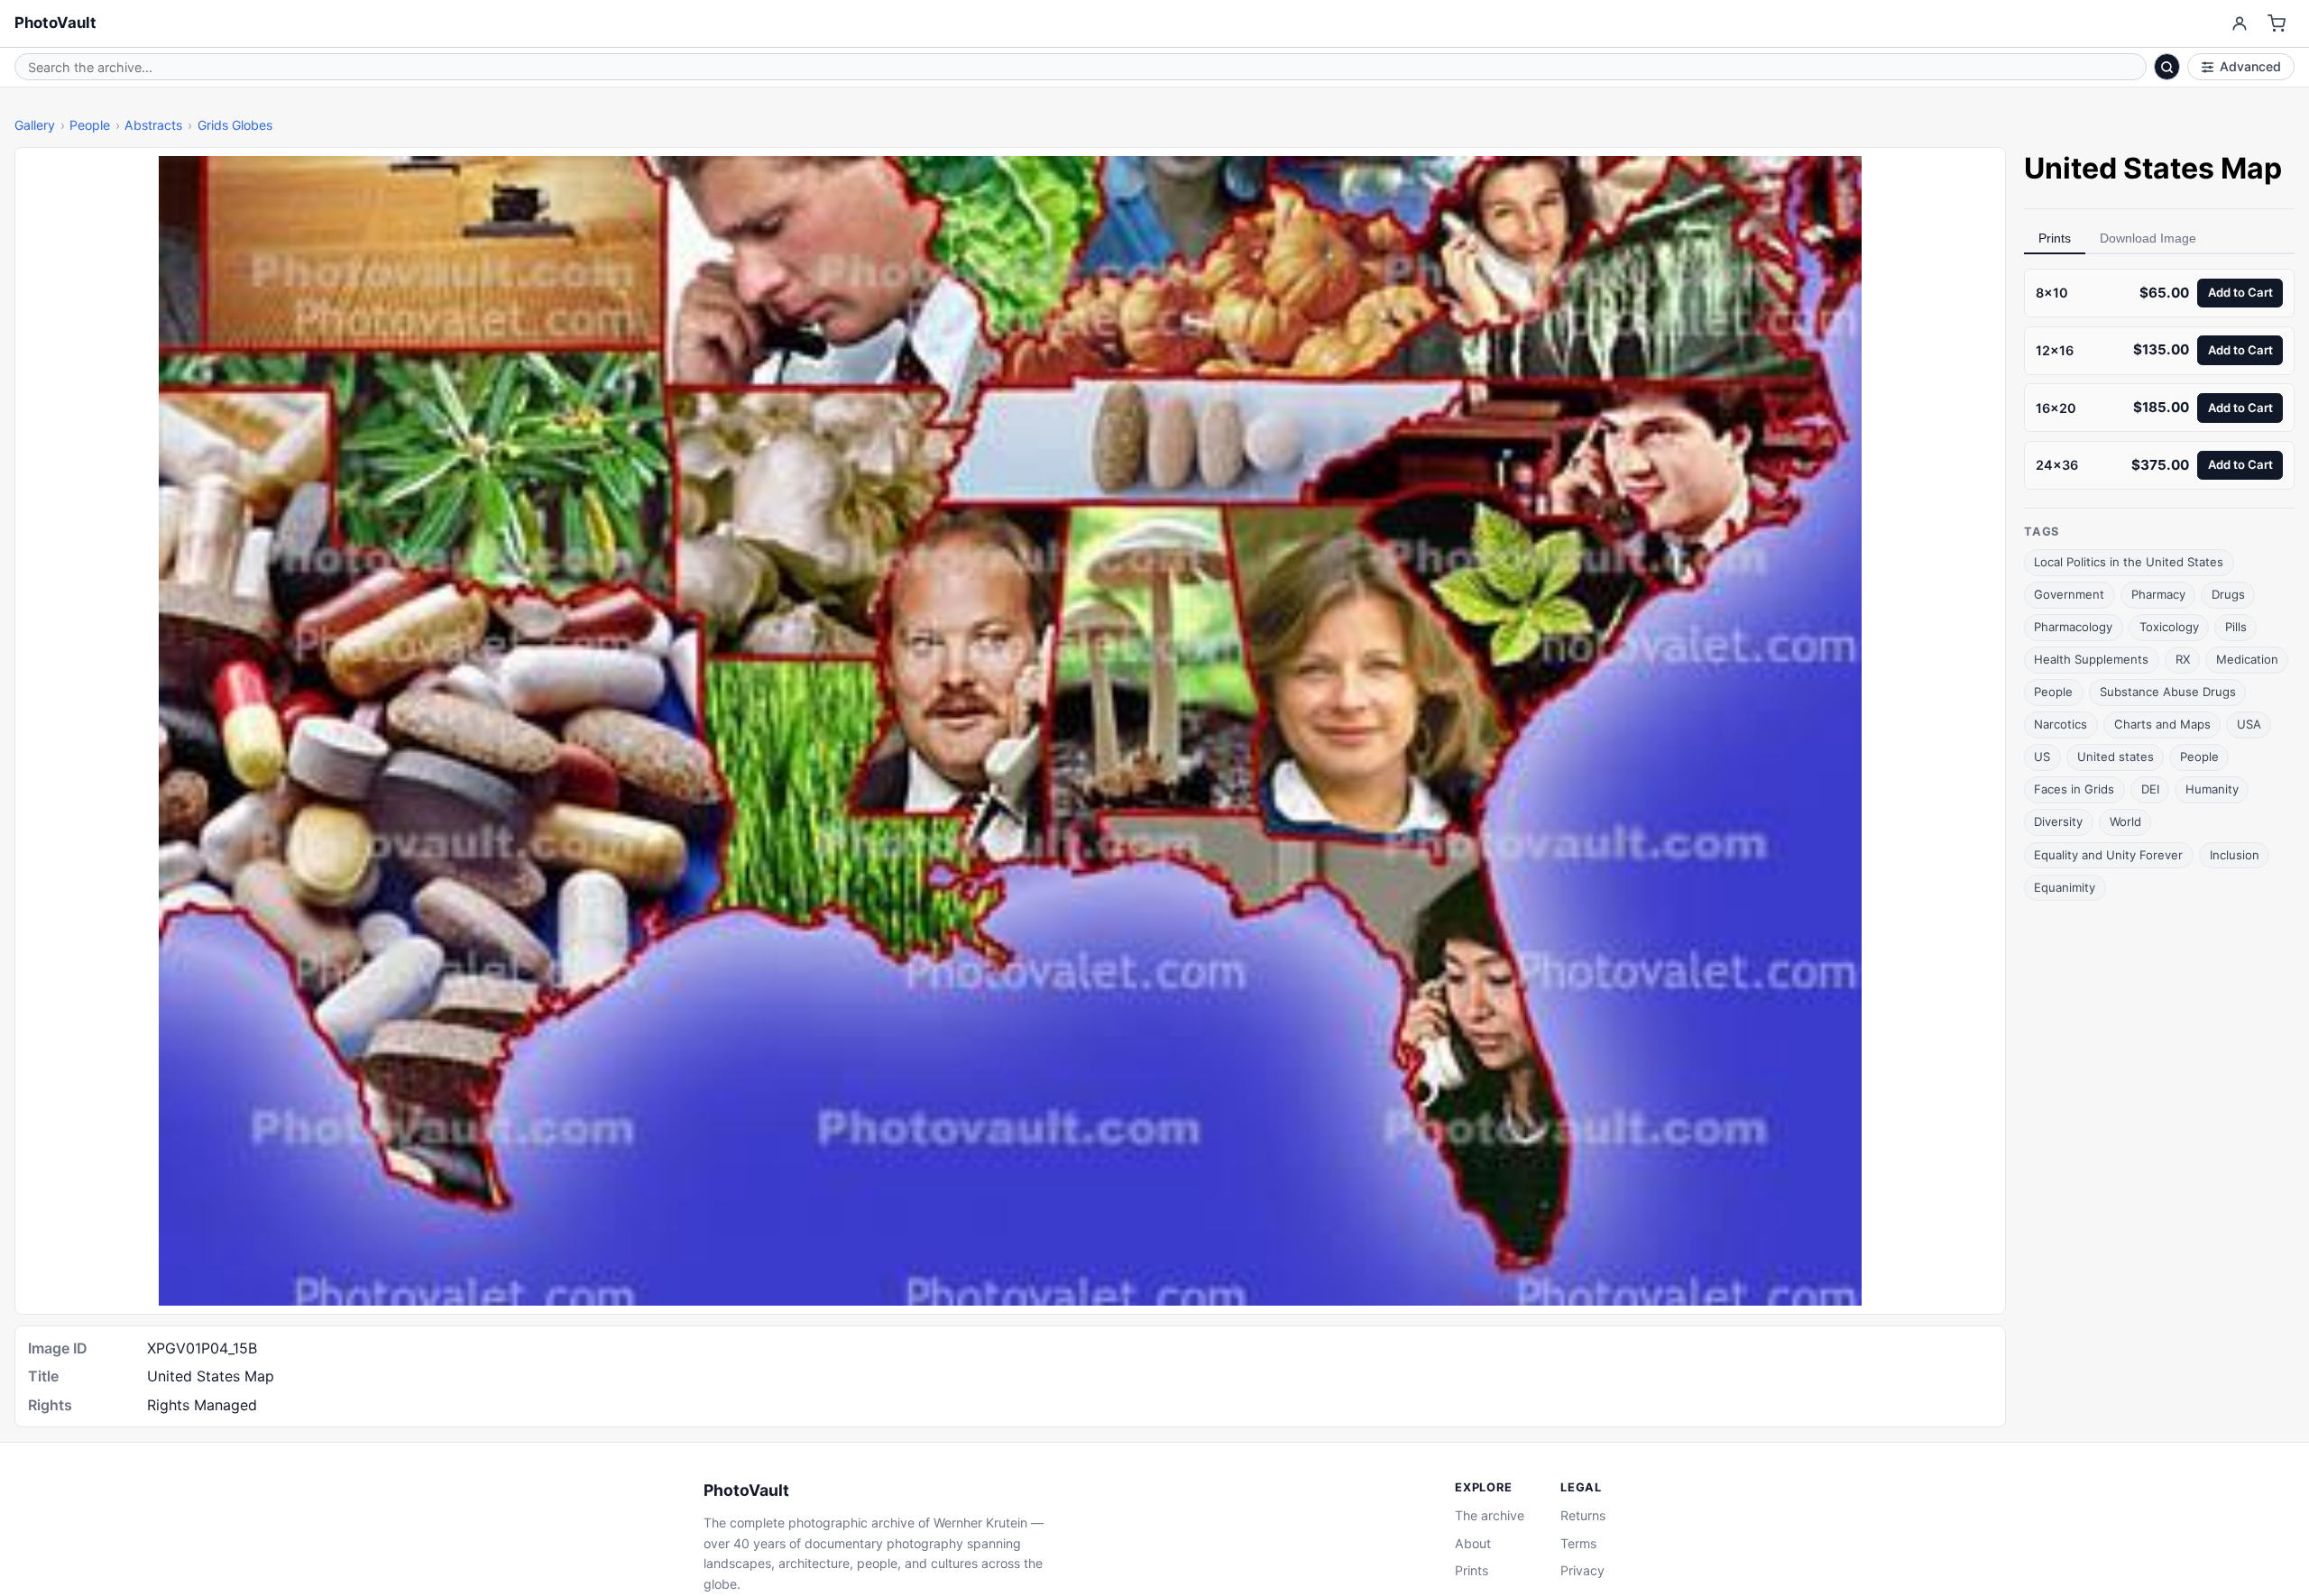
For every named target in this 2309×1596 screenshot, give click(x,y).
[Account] (2239, 24)
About (1473, 1543)
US (2042, 757)
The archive (1490, 1515)
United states (2116, 757)
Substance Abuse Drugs (2168, 692)
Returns (1583, 1515)
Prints (2055, 238)
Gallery (35, 125)
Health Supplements (2091, 659)
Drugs (2228, 594)
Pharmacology (2073, 627)
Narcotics (2061, 724)
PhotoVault (55, 23)
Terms (1578, 1543)
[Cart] (2277, 24)
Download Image (2148, 238)
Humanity (2212, 789)
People (90, 125)
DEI (2150, 789)
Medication (2247, 659)
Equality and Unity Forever (2108, 854)
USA (2249, 724)
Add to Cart (2240, 292)
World (2125, 821)
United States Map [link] (2153, 168)
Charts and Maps (2162, 724)
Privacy (1582, 1570)
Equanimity (2065, 886)
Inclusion (2235, 854)
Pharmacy (2158, 594)
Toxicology (2169, 627)
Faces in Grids (2074, 789)
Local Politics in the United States (2129, 562)
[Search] (2167, 67)
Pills (2236, 627)
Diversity (2058, 821)
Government (2069, 594)
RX (2183, 659)
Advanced (2250, 66)
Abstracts (153, 125)
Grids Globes (235, 125)
